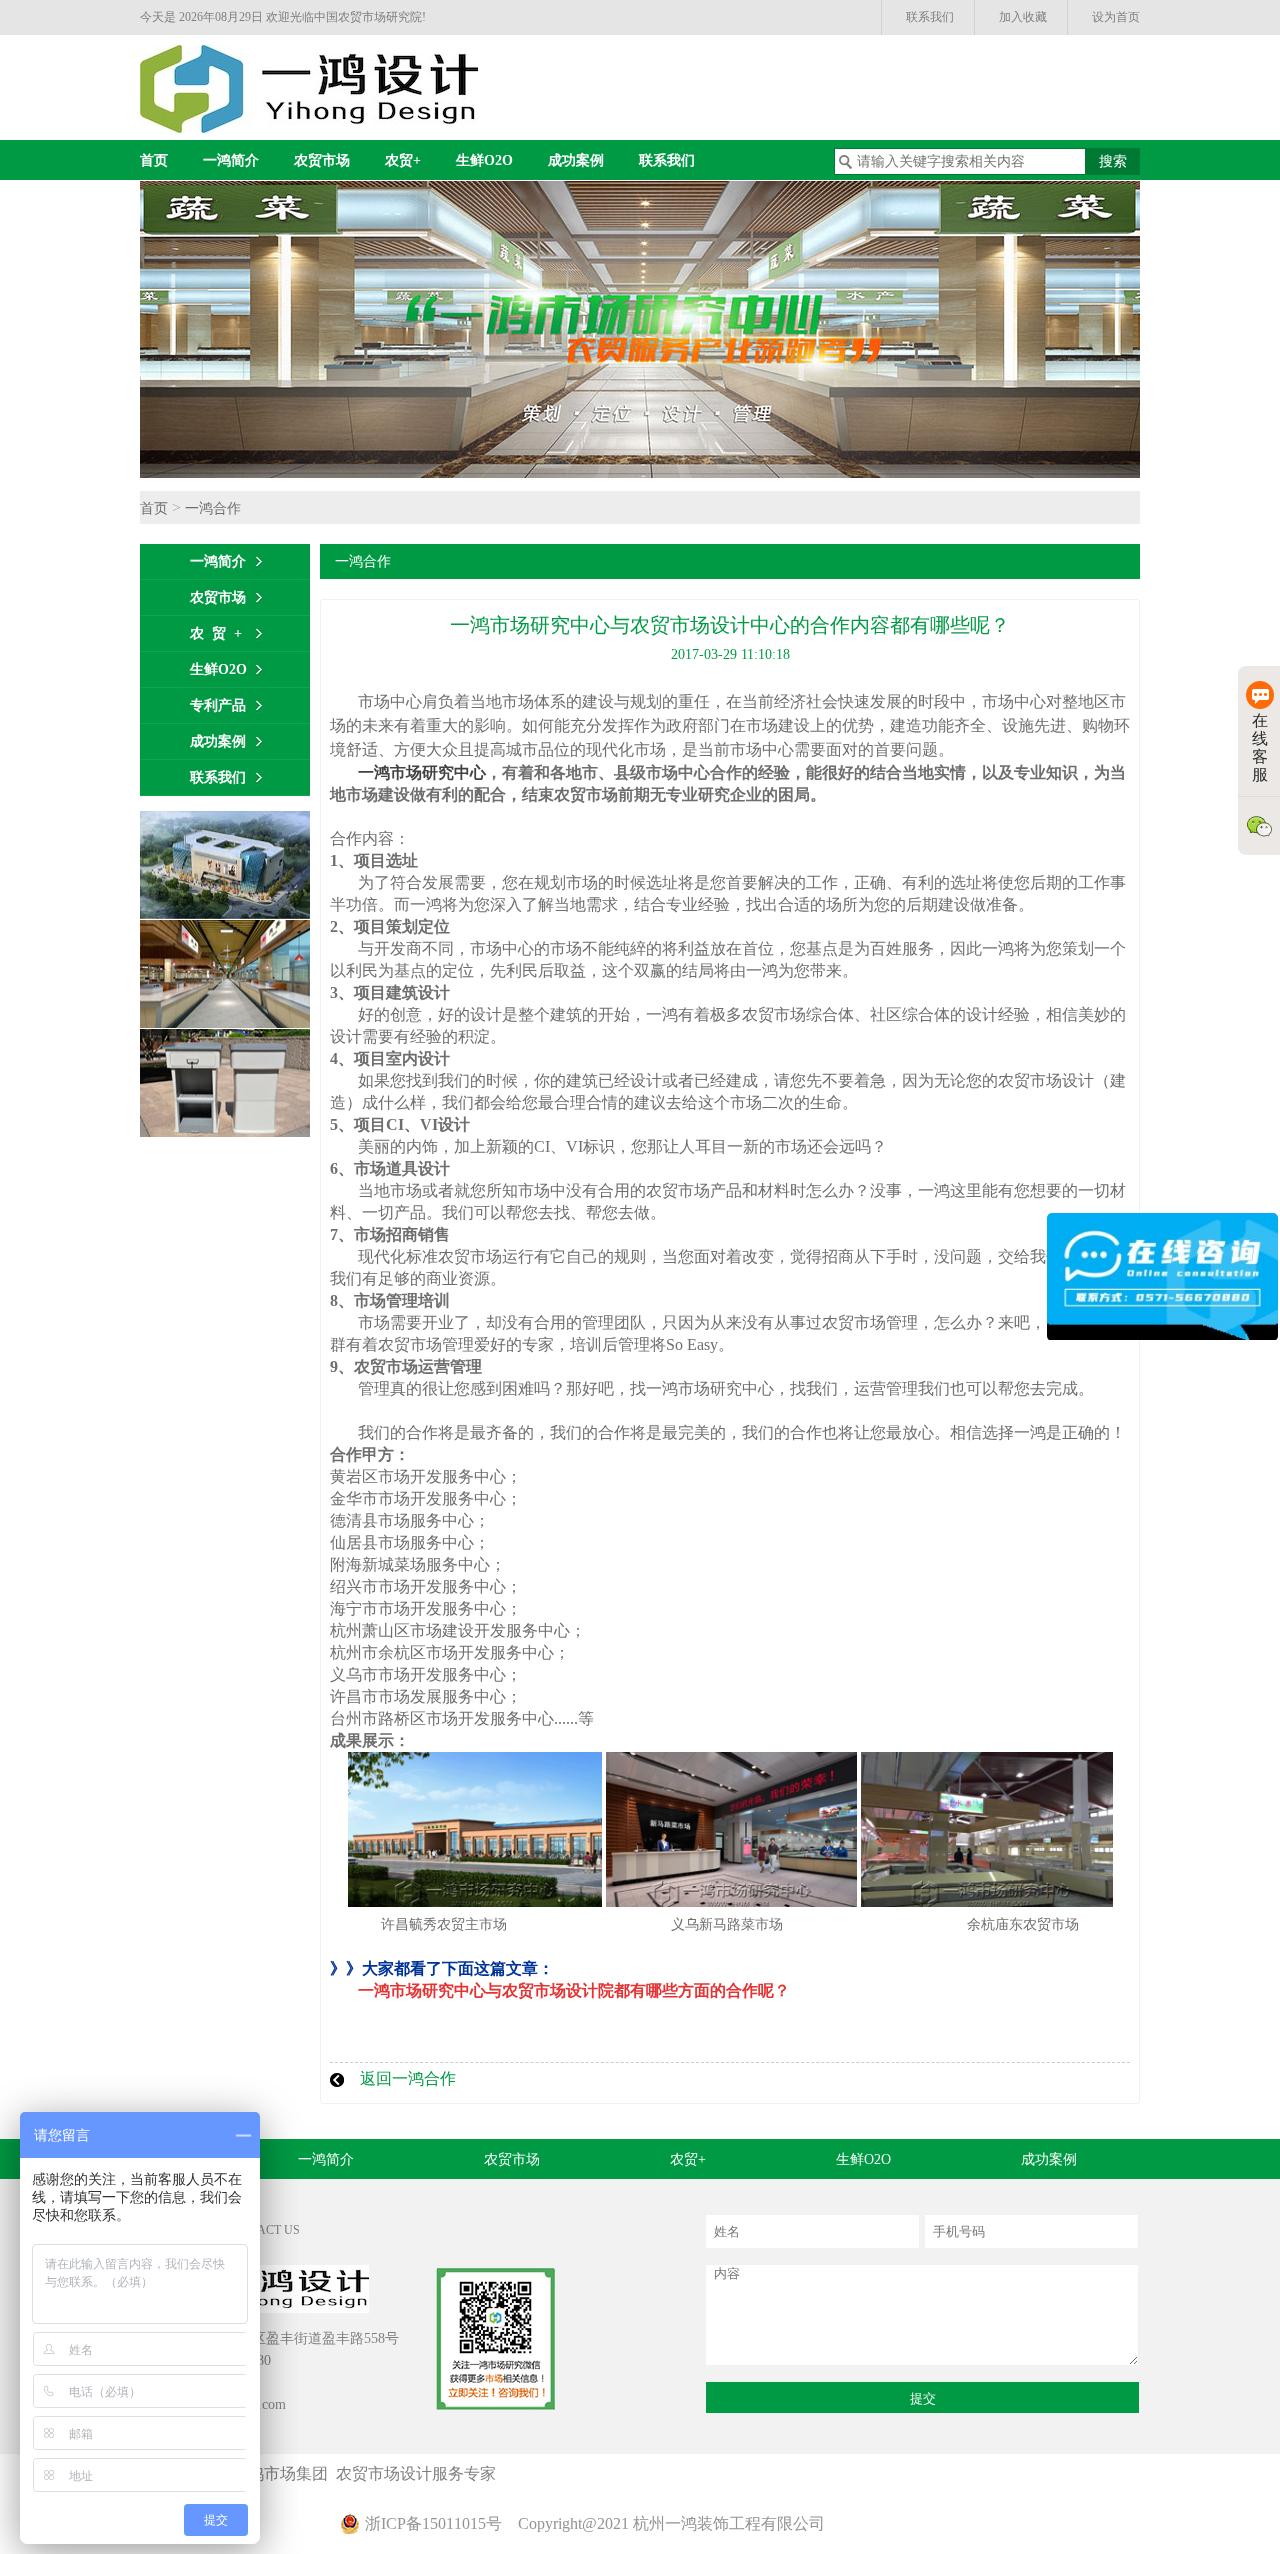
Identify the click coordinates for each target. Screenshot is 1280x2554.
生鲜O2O (484, 160)
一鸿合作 (213, 508)
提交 (923, 2398)
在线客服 (1260, 747)
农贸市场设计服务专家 (420, 2473)
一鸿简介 (231, 160)
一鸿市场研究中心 (422, 772)
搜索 (1113, 161)
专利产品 (218, 705)
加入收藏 (1023, 17)
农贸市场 (322, 160)
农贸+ (403, 160)
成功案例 (576, 160)
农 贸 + (216, 633)
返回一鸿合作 (408, 2078)
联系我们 (930, 17)
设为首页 (1116, 17)
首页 (154, 160)
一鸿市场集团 (284, 2473)
